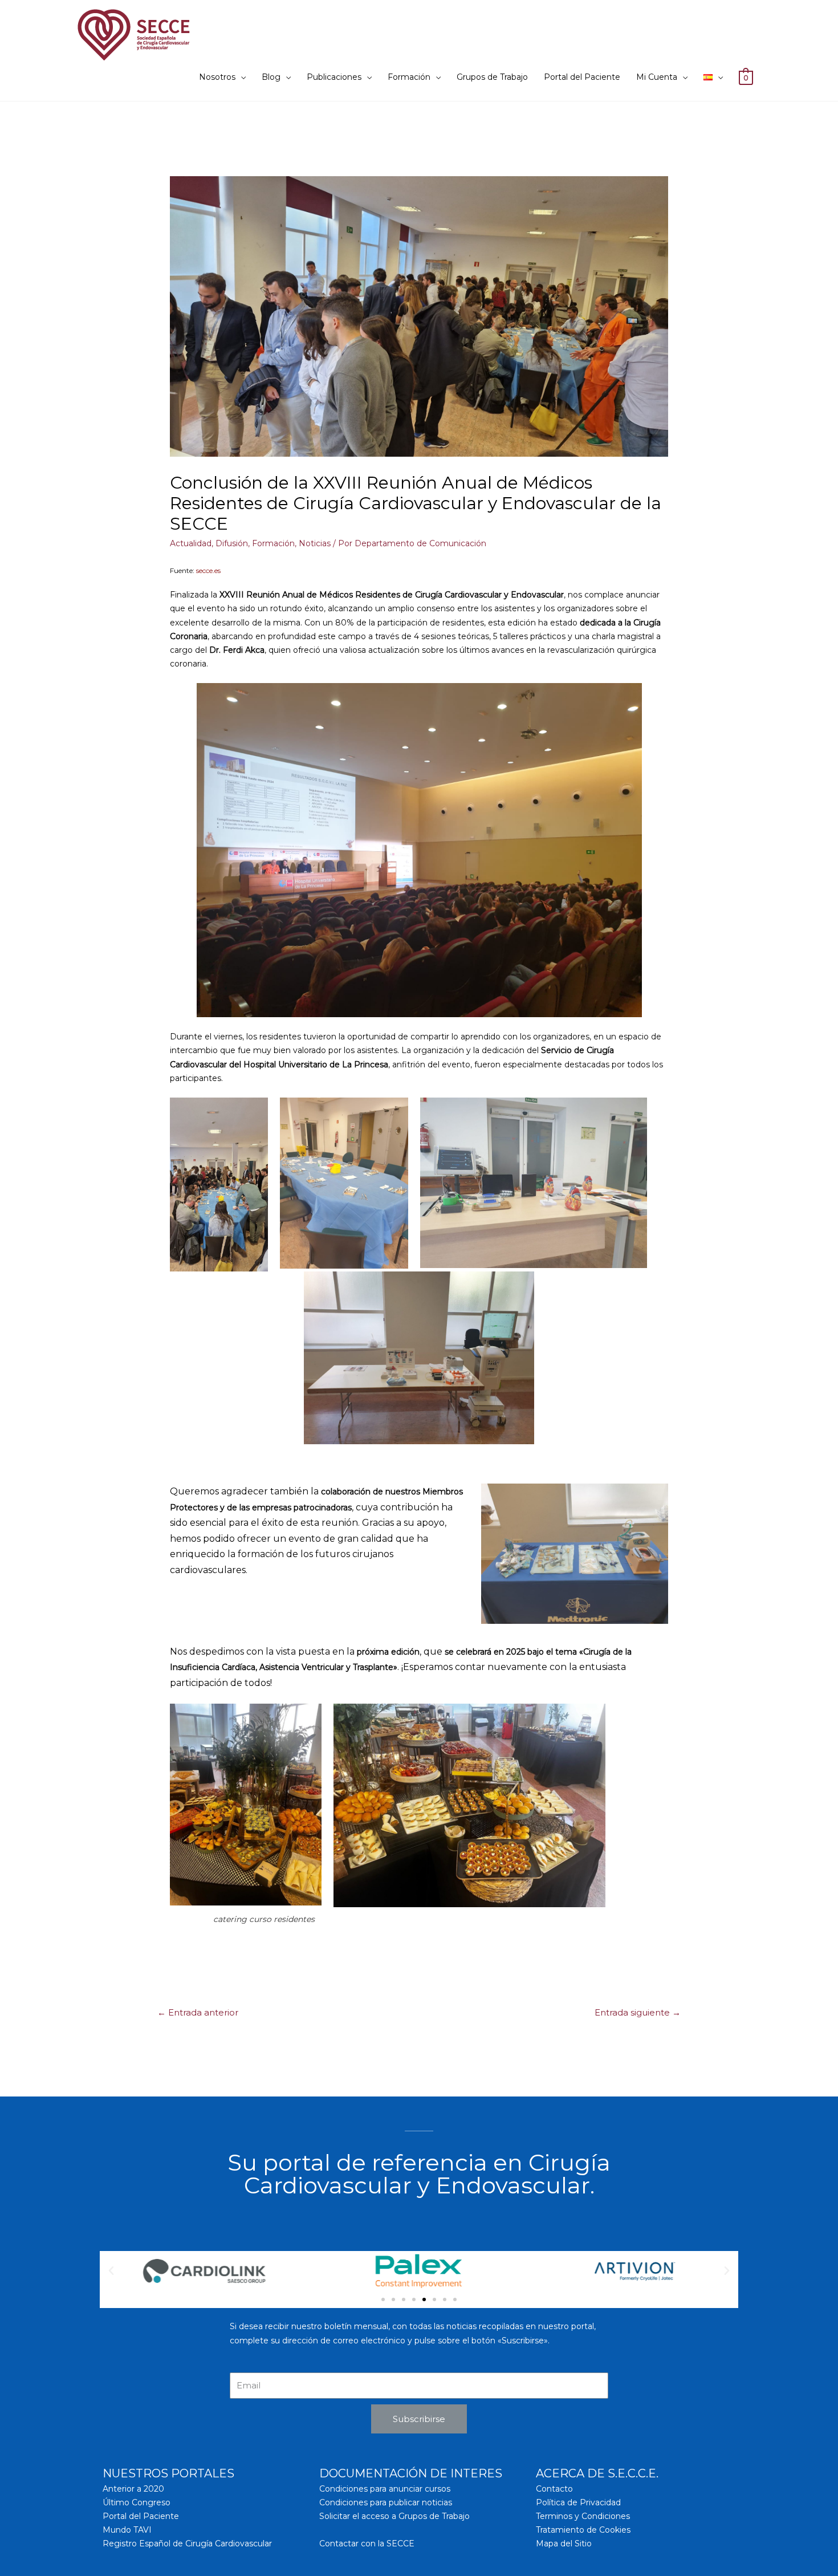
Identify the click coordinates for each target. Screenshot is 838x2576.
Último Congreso (137, 2502)
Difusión (232, 543)
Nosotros (217, 77)
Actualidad (191, 543)
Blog (271, 77)
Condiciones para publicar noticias (386, 2502)
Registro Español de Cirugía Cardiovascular (187, 2544)
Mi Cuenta (657, 77)
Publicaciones (334, 77)
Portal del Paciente (582, 77)
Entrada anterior (198, 2013)
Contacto (554, 2489)
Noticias (315, 543)
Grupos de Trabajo (492, 77)
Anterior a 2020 (133, 2489)
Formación (409, 77)
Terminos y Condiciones (583, 2516)
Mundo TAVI (127, 2530)
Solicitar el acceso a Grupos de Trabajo (394, 2516)
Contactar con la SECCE (367, 2544)
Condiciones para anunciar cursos (385, 2489)
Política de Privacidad (578, 2502)
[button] (383, 2299)
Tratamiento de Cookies (583, 2530)
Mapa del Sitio (564, 2544)
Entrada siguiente (638, 2013)
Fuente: (195, 570)
